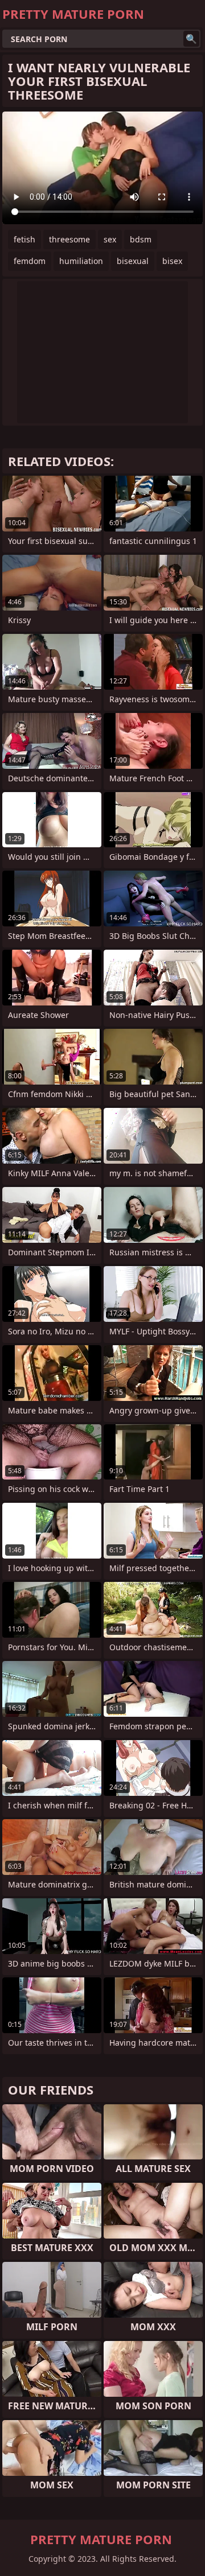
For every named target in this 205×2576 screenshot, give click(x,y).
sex (110, 239)
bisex (172, 261)
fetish (24, 239)
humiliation (81, 261)
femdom (30, 261)
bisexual (133, 261)
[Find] (191, 39)
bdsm (141, 239)
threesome (69, 239)
